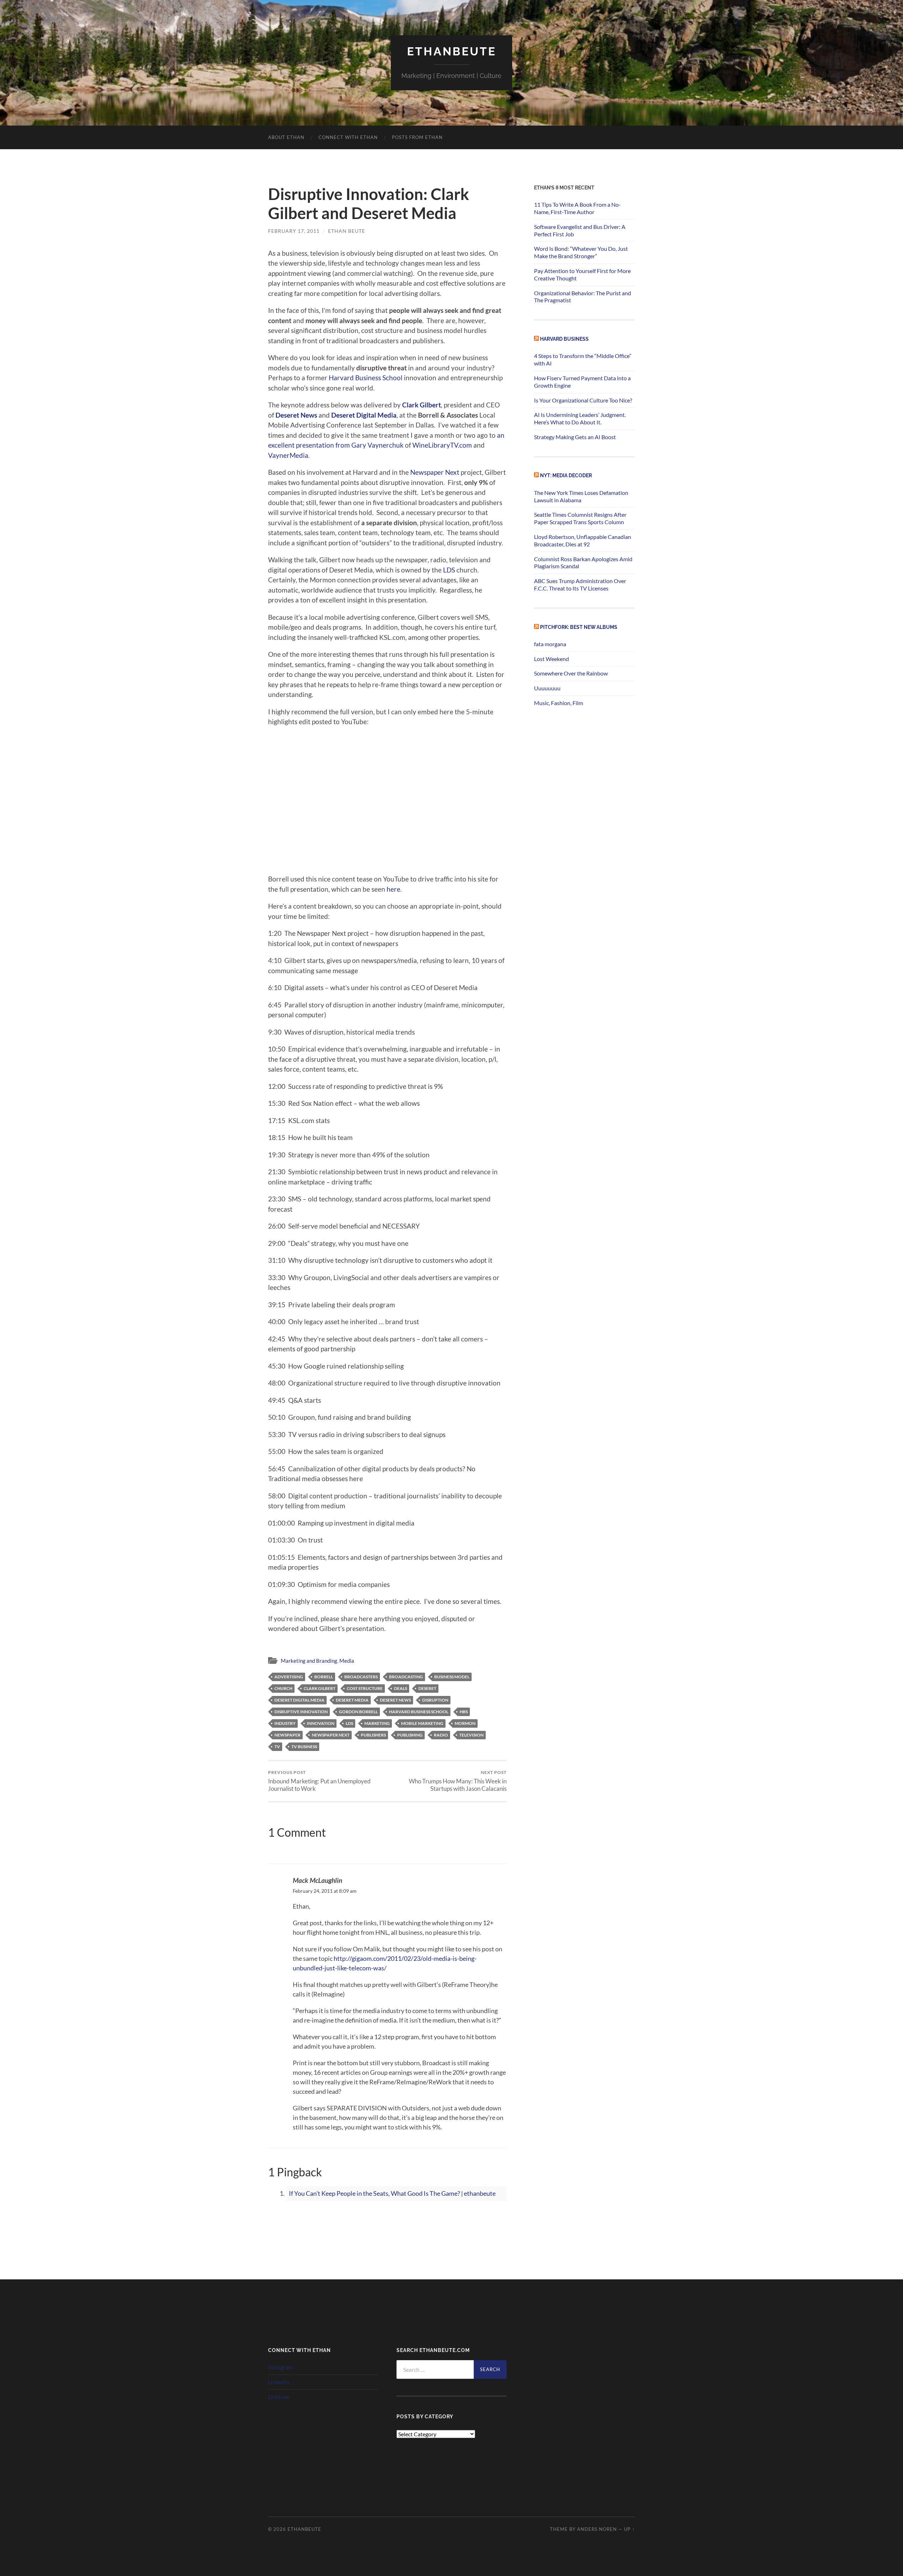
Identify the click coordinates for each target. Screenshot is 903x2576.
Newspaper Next (435, 472)
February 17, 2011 (294, 231)
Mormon (465, 1723)
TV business (304, 1747)
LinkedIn (279, 2382)
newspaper (287, 1735)
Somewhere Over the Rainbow (571, 673)
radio (441, 1735)
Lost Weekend (552, 659)
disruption (435, 1700)
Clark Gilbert (422, 405)
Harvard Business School (366, 378)
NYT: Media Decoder (566, 475)
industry (285, 1723)
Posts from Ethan (417, 137)
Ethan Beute (347, 231)
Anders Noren (597, 2529)
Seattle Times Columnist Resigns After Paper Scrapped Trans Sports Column (580, 518)
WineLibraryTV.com (442, 445)
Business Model (452, 1677)
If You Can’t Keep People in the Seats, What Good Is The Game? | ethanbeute (392, 2193)
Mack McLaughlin (317, 1880)
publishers (373, 1735)
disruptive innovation (301, 1712)
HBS (464, 1712)
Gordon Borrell (358, 1712)
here (393, 889)
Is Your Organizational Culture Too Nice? (583, 400)
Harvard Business (564, 339)
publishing (410, 1735)
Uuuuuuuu (547, 688)
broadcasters (361, 1677)
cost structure (365, 1688)
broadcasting (406, 1677)
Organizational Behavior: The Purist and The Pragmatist (583, 297)
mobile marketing (422, 1723)
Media (347, 1661)
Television (471, 1735)
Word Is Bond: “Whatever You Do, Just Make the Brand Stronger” (581, 252)
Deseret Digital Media (364, 415)
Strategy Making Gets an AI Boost (575, 437)
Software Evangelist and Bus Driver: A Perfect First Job (580, 230)
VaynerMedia (288, 455)
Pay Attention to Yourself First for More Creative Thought (582, 274)
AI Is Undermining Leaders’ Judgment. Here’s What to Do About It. (580, 418)
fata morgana (550, 644)
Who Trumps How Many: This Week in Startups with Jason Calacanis (458, 1781)
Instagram (280, 2367)
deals (401, 1688)
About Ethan (286, 137)
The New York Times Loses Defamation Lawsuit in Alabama (581, 496)
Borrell (324, 1677)
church (283, 1688)
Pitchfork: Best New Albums (579, 627)
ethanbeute (452, 51)
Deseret (427, 1688)
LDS (449, 570)
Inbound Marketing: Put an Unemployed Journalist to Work (319, 1781)
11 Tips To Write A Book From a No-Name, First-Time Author (577, 208)
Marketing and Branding (309, 1661)
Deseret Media (352, 1700)
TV (277, 1747)
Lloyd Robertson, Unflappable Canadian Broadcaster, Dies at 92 (583, 540)
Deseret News (296, 415)
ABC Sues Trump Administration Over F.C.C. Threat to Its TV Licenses (580, 584)
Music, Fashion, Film (559, 703)
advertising (289, 1677)
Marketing (377, 1723)
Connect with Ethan (348, 137)
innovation (321, 1723)
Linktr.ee (278, 2397)
